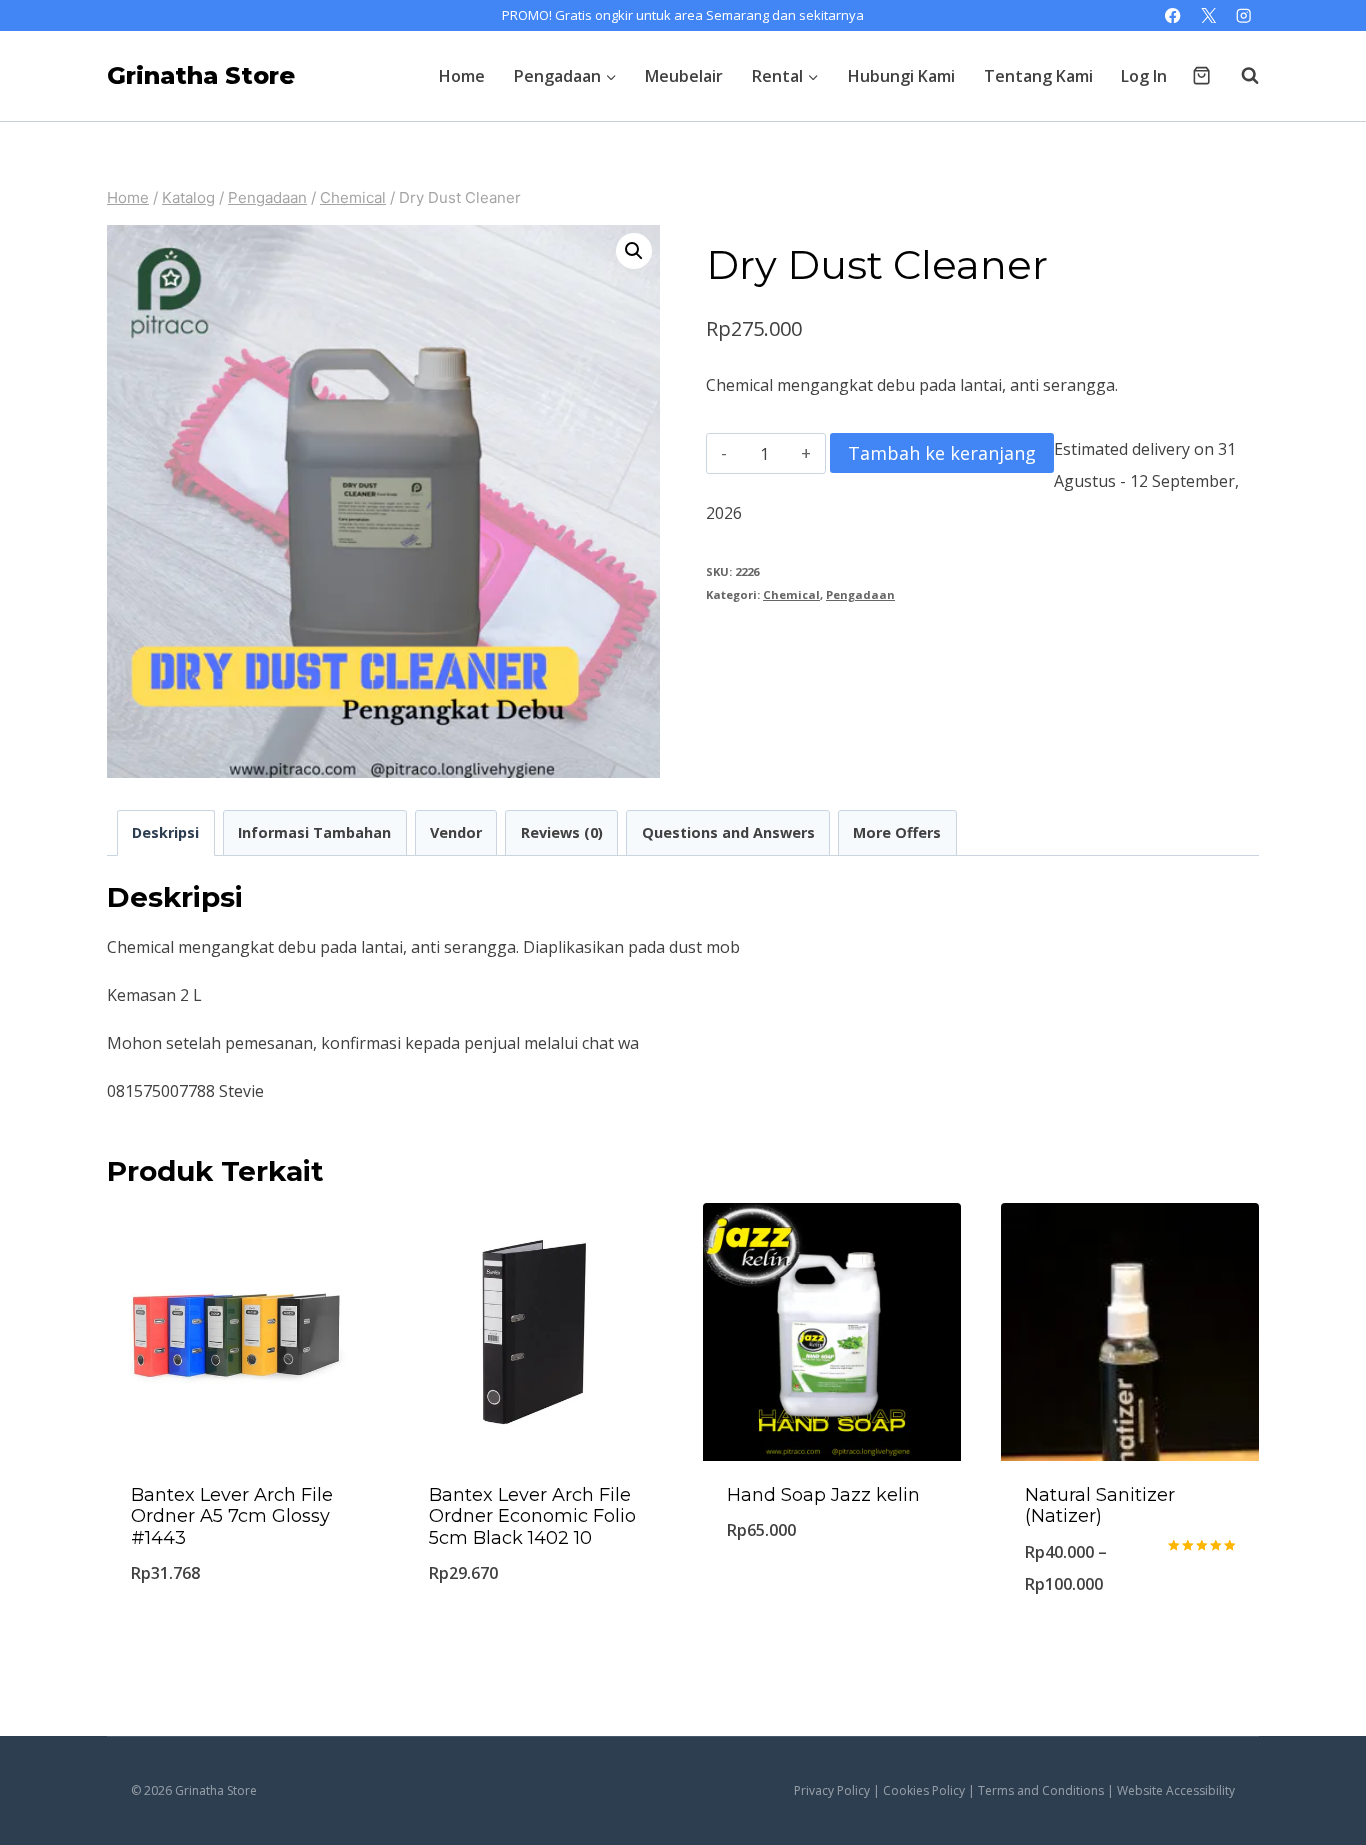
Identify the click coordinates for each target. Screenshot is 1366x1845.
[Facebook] (1173, 15)
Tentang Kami (1038, 76)
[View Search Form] (1240, 76)
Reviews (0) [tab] (562, 832)
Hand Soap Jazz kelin (823, 1495)
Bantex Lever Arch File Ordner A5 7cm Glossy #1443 (232, 1516)
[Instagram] (1243, 15)
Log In (1144, 76)
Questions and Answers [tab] (728, 832)
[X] (1208, 15)
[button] (634, 251)
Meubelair (684, 76)
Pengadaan (860, 594)
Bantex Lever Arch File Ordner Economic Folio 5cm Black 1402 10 (532, 1516)
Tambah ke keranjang (942, 453)
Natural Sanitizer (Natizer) (1100, 1506)
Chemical (791, 594)
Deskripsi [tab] (165, 832)
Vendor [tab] (456, 832)
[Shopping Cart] (1201, 75)
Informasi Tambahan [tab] (314, 832)
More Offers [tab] (897, 832)
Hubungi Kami (901, 76)
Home (462, 76)
